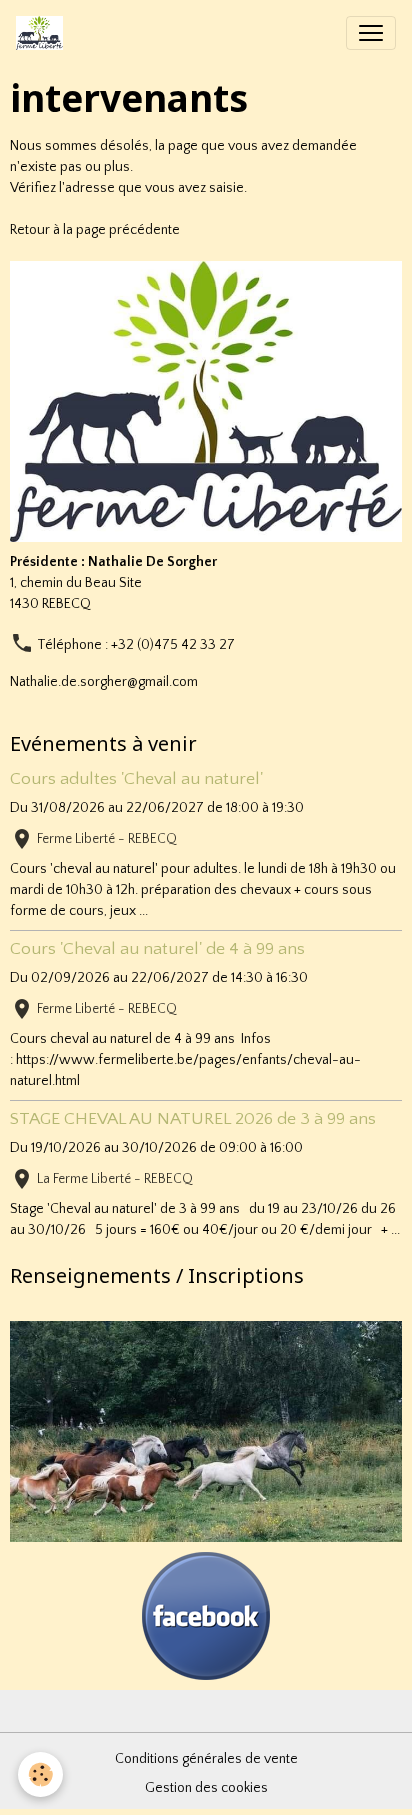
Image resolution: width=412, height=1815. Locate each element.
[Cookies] (40, 1774)
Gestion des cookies (206, 1788)
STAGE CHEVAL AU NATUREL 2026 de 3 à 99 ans (193, 1119)
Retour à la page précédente (95, 230)
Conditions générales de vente (206, 1759)
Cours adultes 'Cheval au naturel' (136, 779)
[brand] (43, 33)
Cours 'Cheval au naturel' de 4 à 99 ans (157, 949)
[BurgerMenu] (371, 33)
